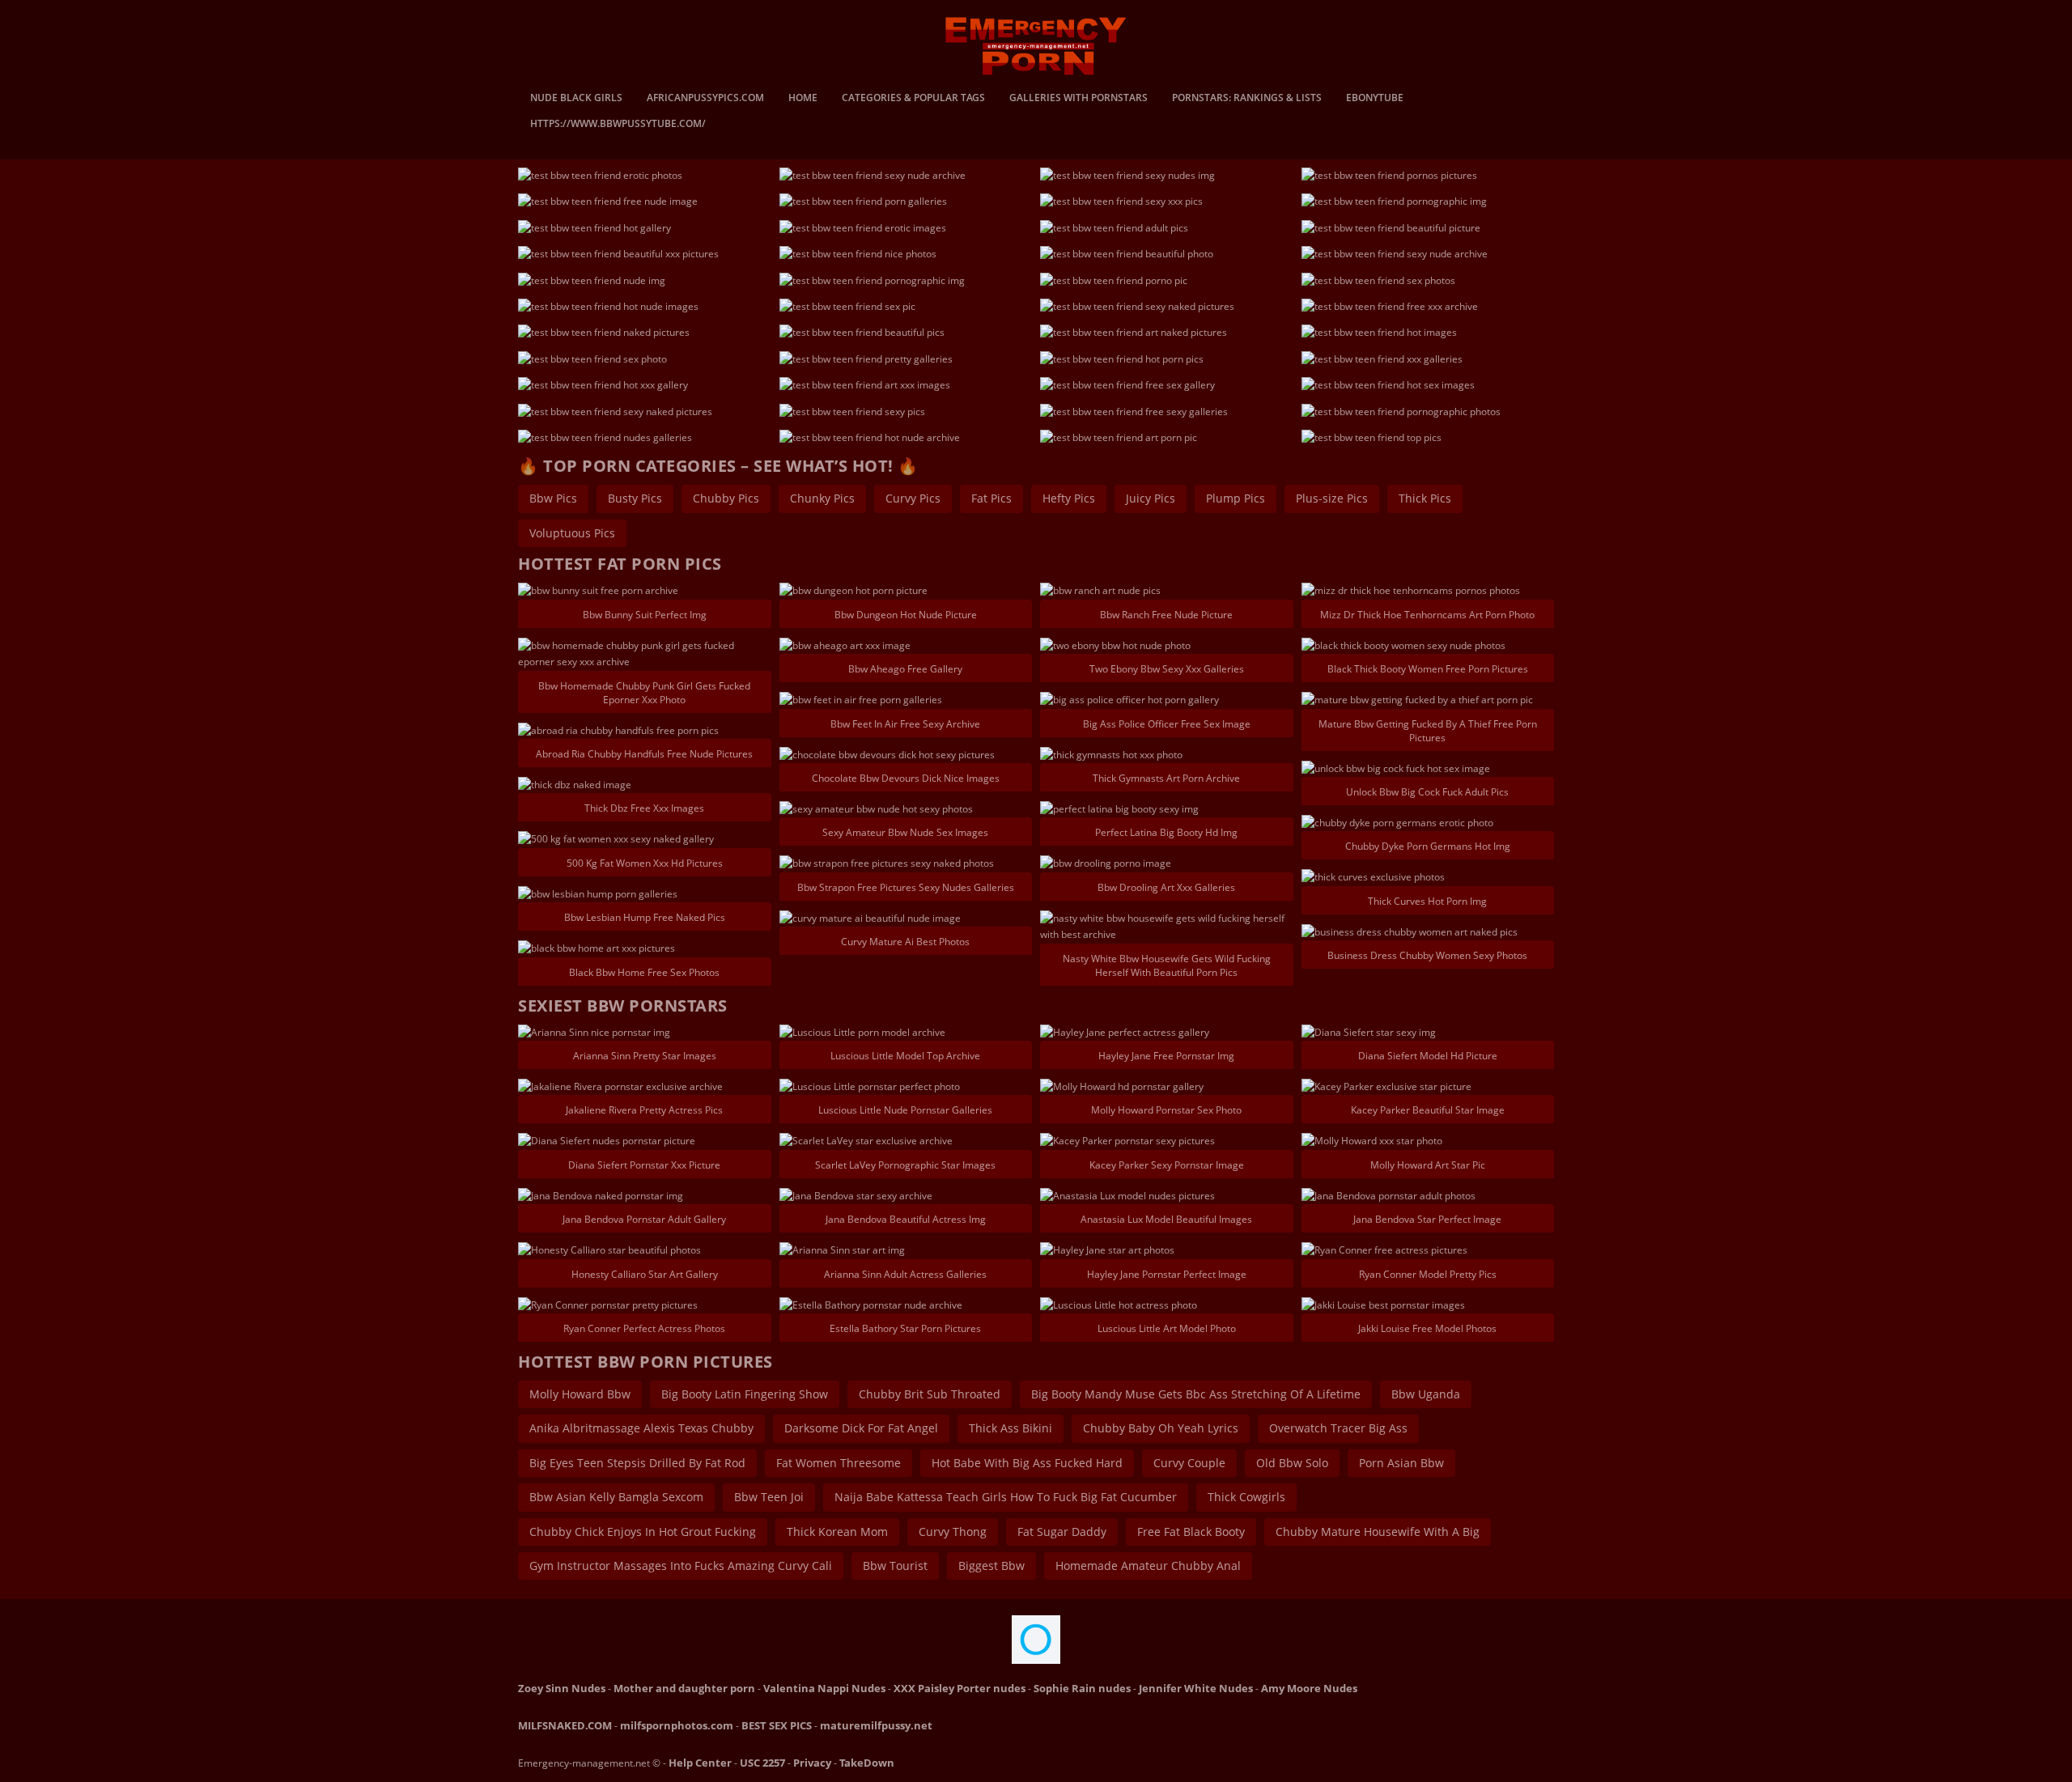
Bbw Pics (553, 498)
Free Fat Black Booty (1191, 1532)
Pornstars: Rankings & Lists (1247, 99)
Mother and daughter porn (684, 1688)
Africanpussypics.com (705, 99)
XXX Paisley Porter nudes (960, 1688)
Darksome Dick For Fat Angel (861, 1428)
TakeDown (867, 1763)
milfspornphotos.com (677, 1725)
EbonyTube (1375, 99)
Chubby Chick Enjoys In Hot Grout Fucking (643, 1532)
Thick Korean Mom (837, 1532)
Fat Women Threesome (839, 1463)
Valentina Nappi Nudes (824, 1688)
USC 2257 (762, 1763)
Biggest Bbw (991, 1566)
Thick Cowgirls (1246, 1497)
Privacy (812, 1763)
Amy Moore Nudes (1309, 1688)
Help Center (700, 1763)
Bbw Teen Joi (769, 1497)
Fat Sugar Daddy (1062, 1532)
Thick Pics (1425, 498)
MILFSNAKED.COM (565, 1725)
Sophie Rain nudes (1082, 1688)
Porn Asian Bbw (1401, 1463)
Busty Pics (635, 498)
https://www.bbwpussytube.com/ (618, 125)
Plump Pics (1236, 498)
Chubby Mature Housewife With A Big (1378, 1532)
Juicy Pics (1151, 498)
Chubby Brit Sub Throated (930, 1394)
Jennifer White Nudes (1196, 1688)
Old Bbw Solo (1292, 1463)
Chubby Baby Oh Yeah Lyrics (1161, 1428)
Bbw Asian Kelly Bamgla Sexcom (616, 1497)
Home (803, 99)
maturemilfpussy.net (876, 1725)
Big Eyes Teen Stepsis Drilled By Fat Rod (637, 1463)
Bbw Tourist (895, 1566)
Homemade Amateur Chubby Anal (1148, 1566)
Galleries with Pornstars (1078, 99)
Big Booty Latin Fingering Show (745, 1394)
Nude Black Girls (576, 99)
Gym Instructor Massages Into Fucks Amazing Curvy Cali (681, 1566)
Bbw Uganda (1426, 1394)
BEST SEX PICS (777, 1725)
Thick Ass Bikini (1011, 1428)
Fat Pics (991, 498)
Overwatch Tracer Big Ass (1338, 1428)
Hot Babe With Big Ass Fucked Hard (1027, 1463)
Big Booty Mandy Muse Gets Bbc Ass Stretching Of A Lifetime (1196, 1394)
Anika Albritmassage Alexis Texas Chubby (641, 1428)
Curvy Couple (1189, 1463)
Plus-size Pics (1332, 498)
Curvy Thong (953, 1532)
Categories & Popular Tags (913, 99)
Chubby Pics (726, 498)
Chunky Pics (822, 498)
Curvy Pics (913, 498)
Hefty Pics (1069, 498)
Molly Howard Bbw (580, 1394)
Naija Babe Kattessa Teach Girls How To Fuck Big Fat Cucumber (1006, 1497)
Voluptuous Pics (572, 533)
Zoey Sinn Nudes (562, 1688)
